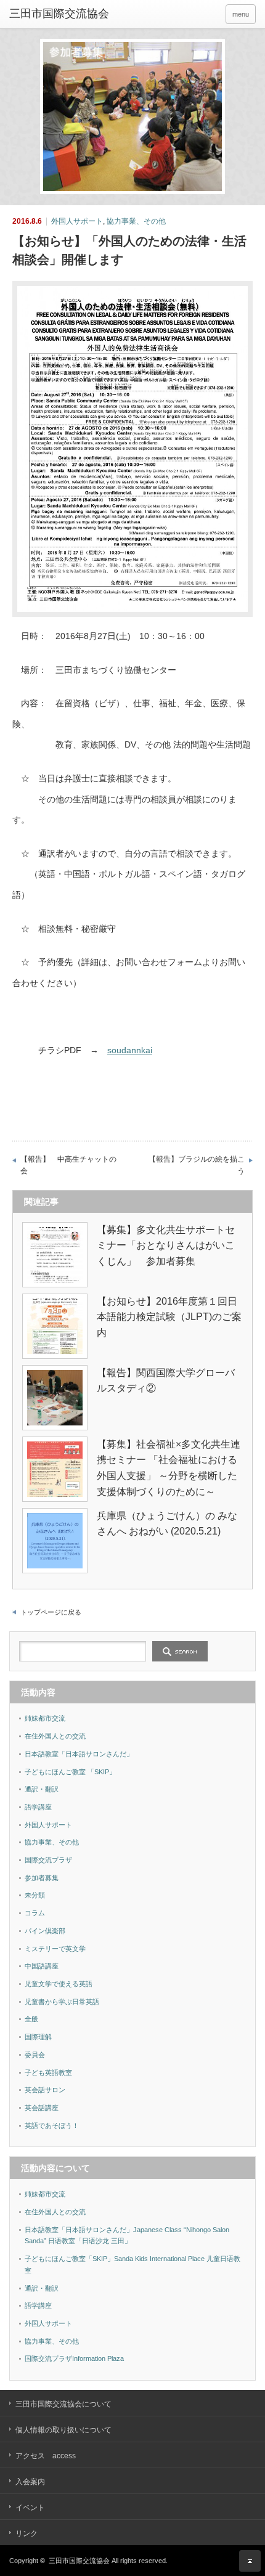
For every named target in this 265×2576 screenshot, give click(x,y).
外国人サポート (77, 221)
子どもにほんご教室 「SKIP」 (70, 1772)
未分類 (35, 1895)
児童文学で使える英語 (59, 1984)
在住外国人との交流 (55, 1736)
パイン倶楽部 (45, 1931)
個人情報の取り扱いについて (63, 2430)
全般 (31, 2019)
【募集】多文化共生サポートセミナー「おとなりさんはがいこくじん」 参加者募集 (166, 1245)
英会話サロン (45, 2090)
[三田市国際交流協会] (62, 14)
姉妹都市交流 (45, 1718)
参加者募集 (42, 1878)
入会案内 (30, 2482)
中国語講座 (42, 1966)
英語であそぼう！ (52, 2126)
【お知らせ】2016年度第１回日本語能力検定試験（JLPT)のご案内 (169, 1317)
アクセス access (46, 2456)
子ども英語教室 (48, 2073)
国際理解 (38, 2037)
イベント (30, 2508)
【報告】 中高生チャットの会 (68, 1165)
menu (241, 14)
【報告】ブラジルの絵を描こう (197, 1165)
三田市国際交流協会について (63, 2404)
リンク (26, 2533)
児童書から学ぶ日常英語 (62, 2002)
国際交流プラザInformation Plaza (74, 2358)
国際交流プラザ (48, 1860)
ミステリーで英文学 (55, 1949)
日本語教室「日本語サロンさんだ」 (79, 1754)
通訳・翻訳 (42, 1789)
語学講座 (38, 1807)
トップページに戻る (51, 1612)
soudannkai (130, 1050)
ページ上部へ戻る (250, 2561)
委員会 (35, 2055)
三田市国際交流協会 (79, 2561)
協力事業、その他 (136, 221)
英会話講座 (42, 2108)
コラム (35, 1913)
